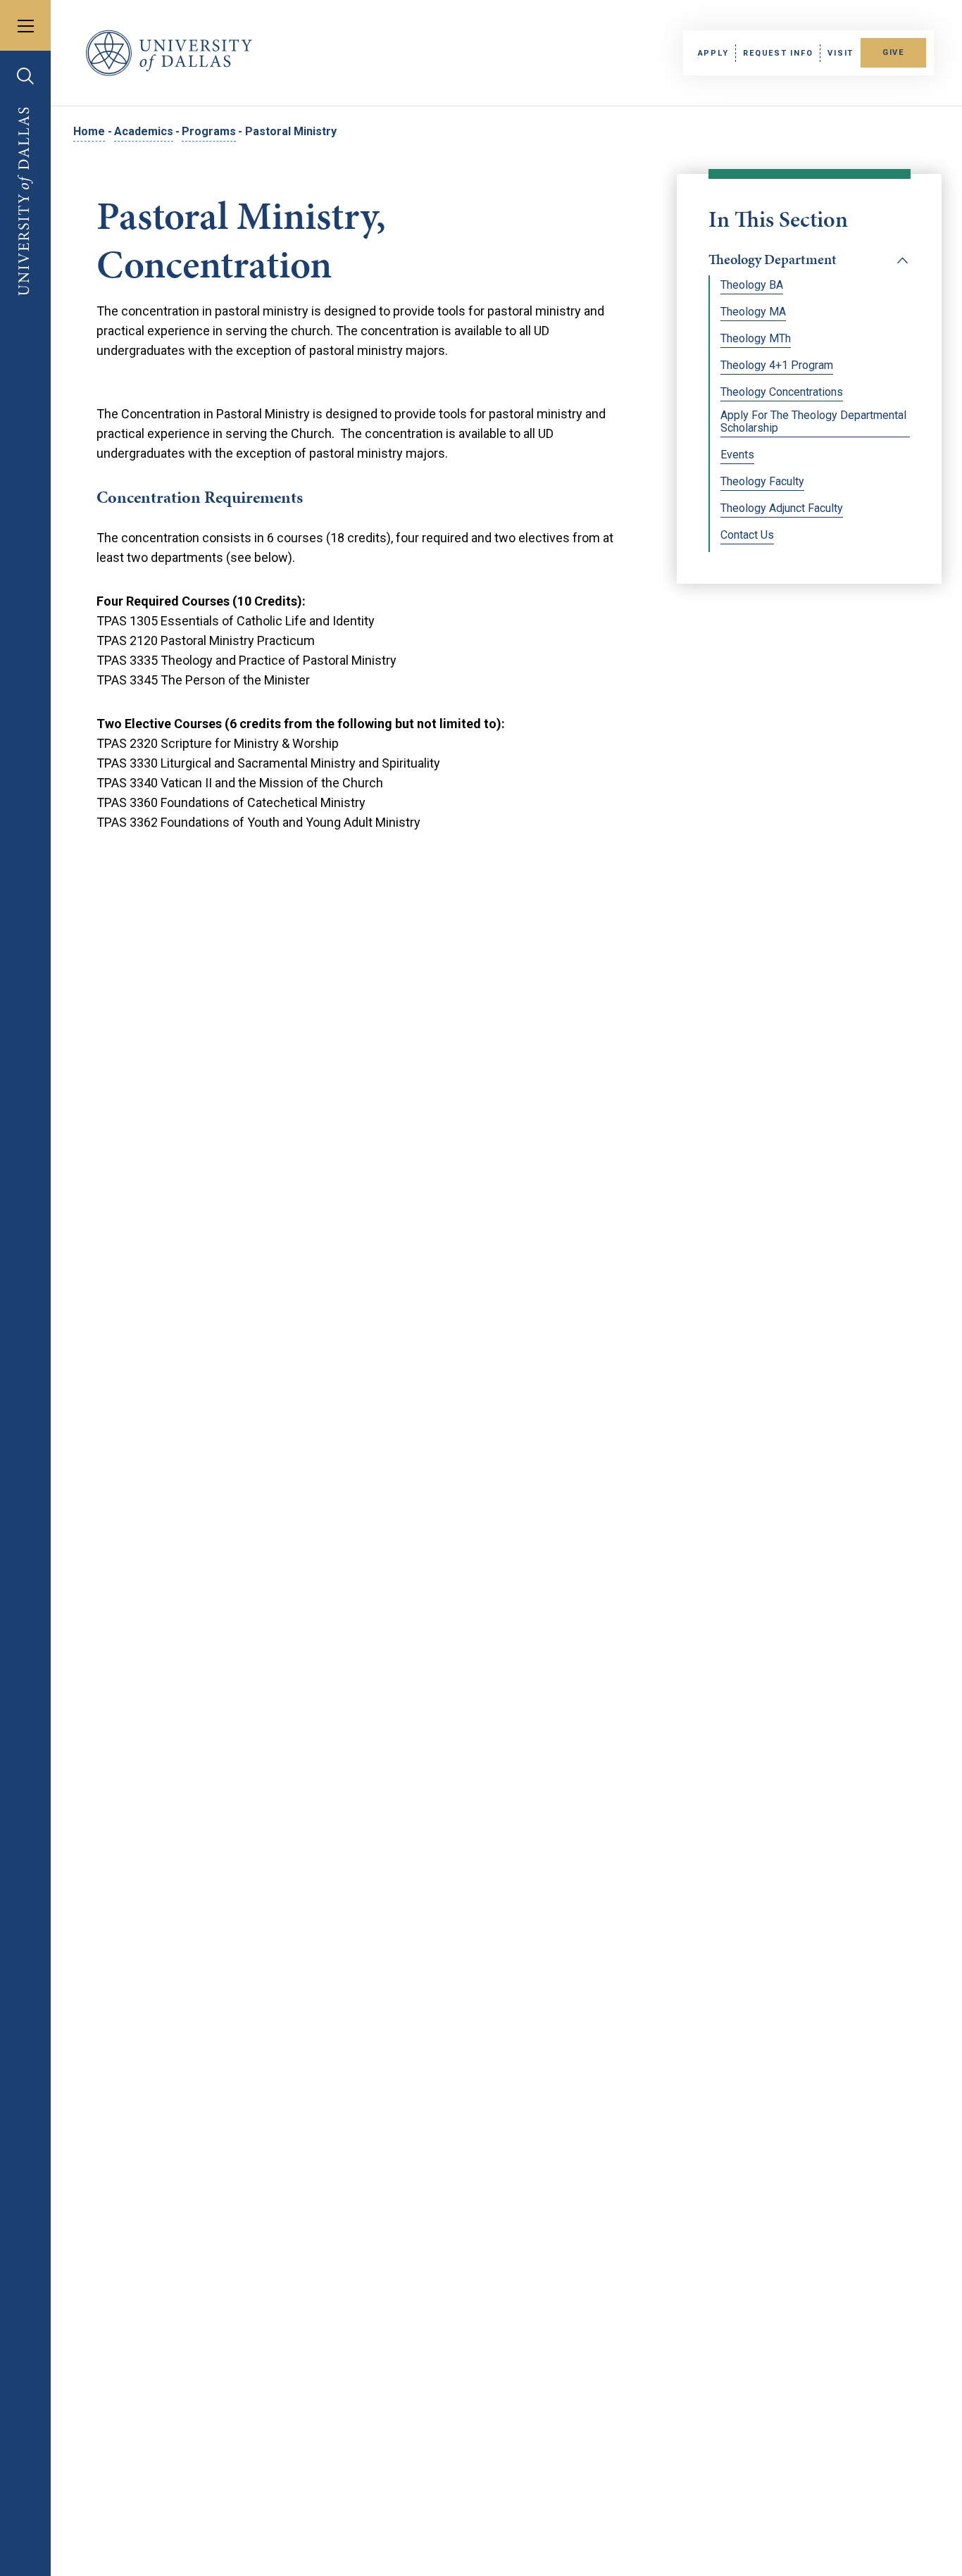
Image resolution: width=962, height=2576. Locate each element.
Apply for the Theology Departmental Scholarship (813, 422)
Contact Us (747, 535)
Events (737, 455)
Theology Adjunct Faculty (782, 508)
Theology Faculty (762, 482)
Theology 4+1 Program (777, 365)
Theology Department (773, 259)
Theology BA (752, 285)
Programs (209, 131)
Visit (841, 53)
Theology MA (753, 312)
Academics (144, 131)
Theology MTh (756, 339)
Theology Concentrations (782, 392)
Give (893, 52)
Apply (713, 53)
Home (89, 131)
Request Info (778, 53)
